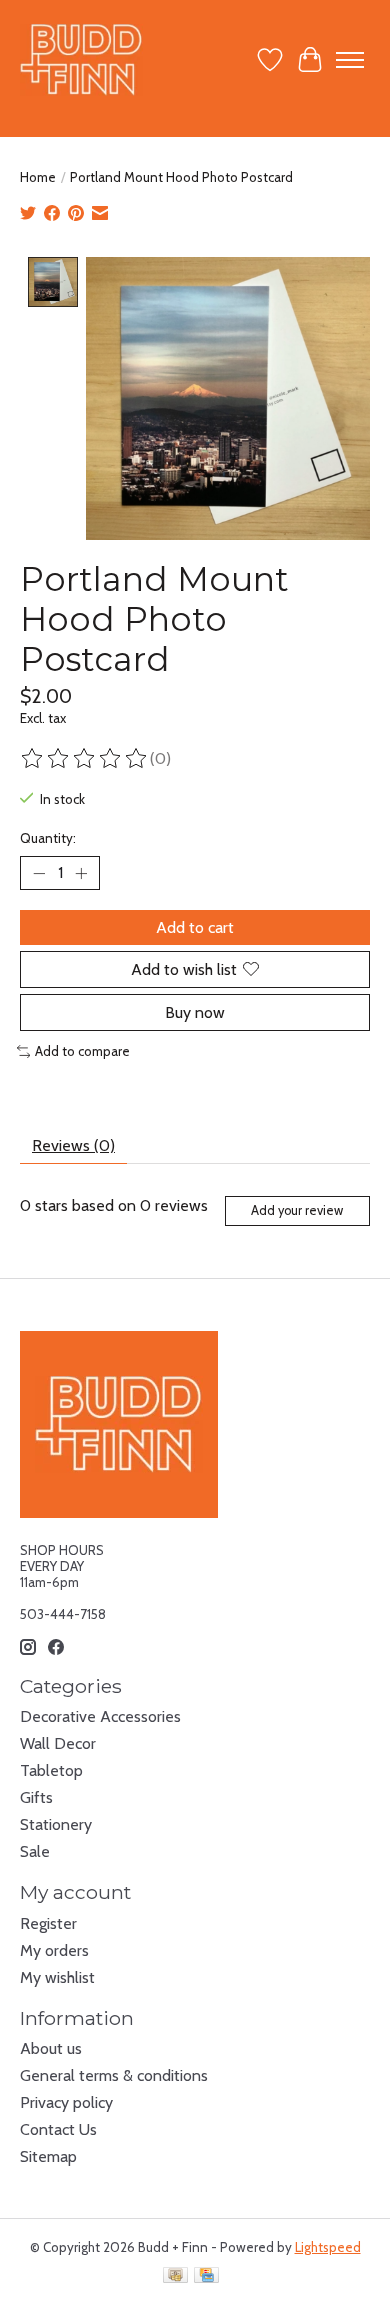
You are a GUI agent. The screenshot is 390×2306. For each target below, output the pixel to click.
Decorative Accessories (100, 1716)
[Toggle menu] (350, 60)
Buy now (195, 1012)
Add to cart (195, 927)
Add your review (297, 1210)
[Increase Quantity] (81, 873)
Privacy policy (66, 2102)
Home (38, 177)
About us (51, 2048)
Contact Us (58, 2129)
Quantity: (48, 838)
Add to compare (82, 1051)
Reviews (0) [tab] (73, 1145)
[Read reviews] (85, 759)
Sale (35, 1851)
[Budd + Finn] (81, 59)
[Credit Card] (206, 2276)
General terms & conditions (114, 2075)
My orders (54, 1950)
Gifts (36, 1797)
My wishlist (57, 1977)
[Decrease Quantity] (39, 873)
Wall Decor (58, 1743)
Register (48, 1923)
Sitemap (48, 2156)
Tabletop (51, 1770)
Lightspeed (328, 2247)
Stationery (56, 1824)
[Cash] (175, 2276)
